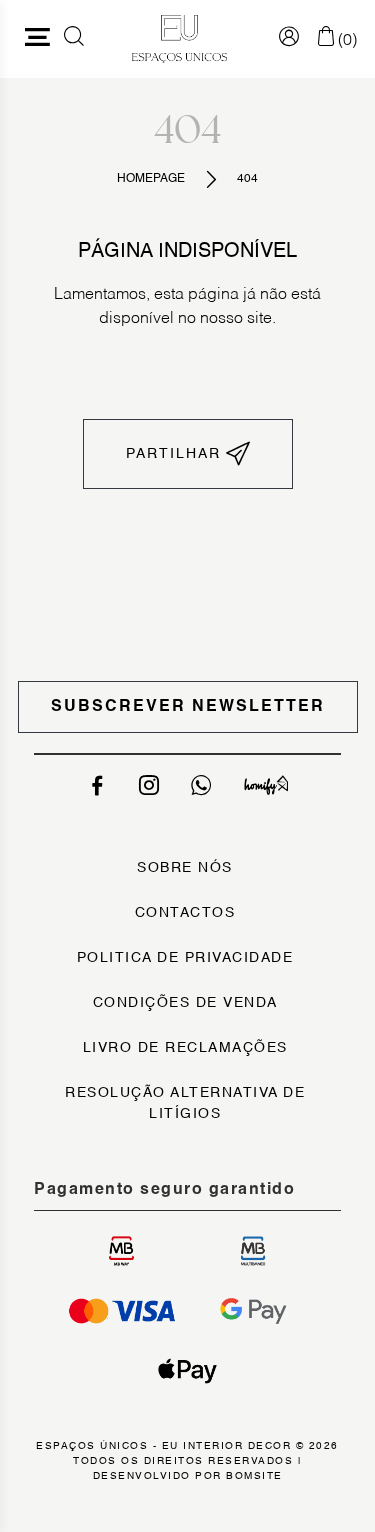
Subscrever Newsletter (188, 707)
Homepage (151, 179)
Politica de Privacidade (185, 958)
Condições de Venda (185, 1003)
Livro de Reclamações (185, 1048)
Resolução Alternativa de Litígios (185, 1103)
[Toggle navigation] (38, 39)
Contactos (185, 913)
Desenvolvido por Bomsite (188, 1476)
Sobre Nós (185, 868)
